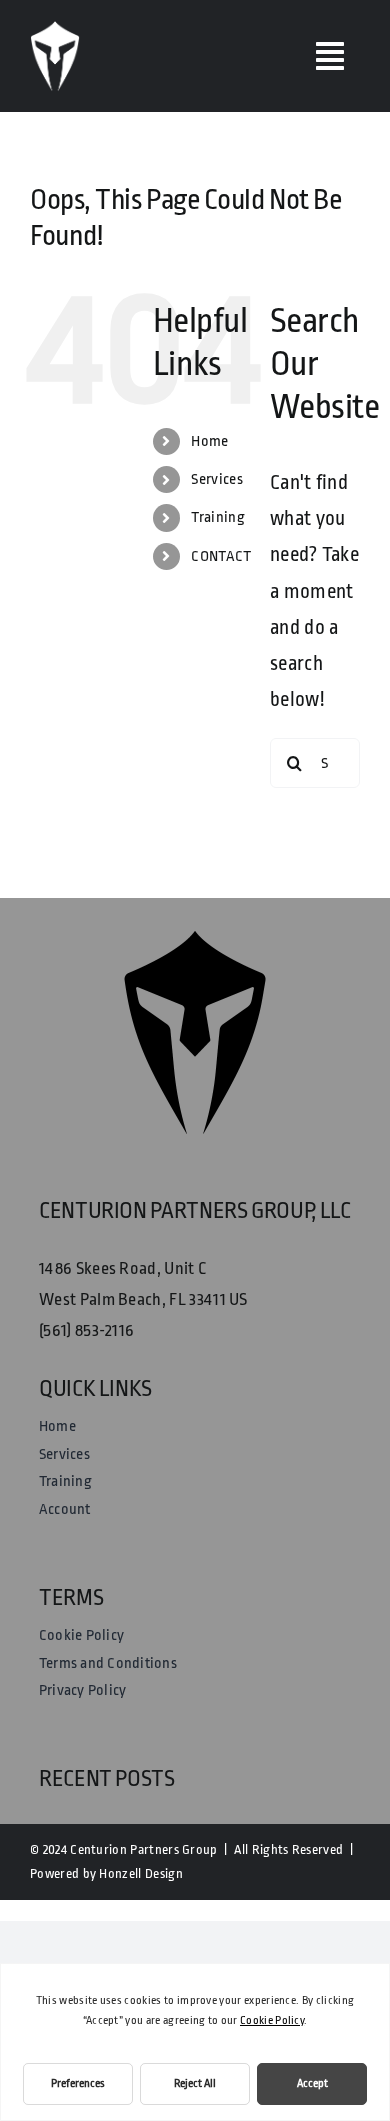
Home (209, 441)
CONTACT (221, 556)
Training (218, 517)
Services (217, 479)
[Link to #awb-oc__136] (330, 56)
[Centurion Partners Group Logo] (55, 30)
